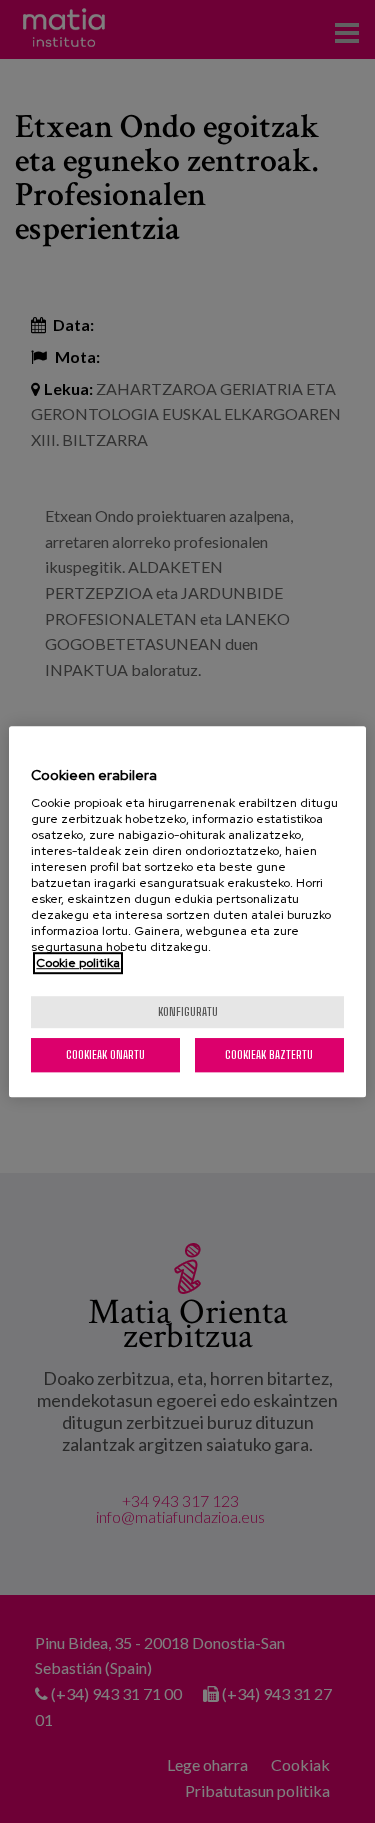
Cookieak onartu (105, 1054)
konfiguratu (188, 1011)
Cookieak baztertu (269, 1054)
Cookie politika (78, 963)
